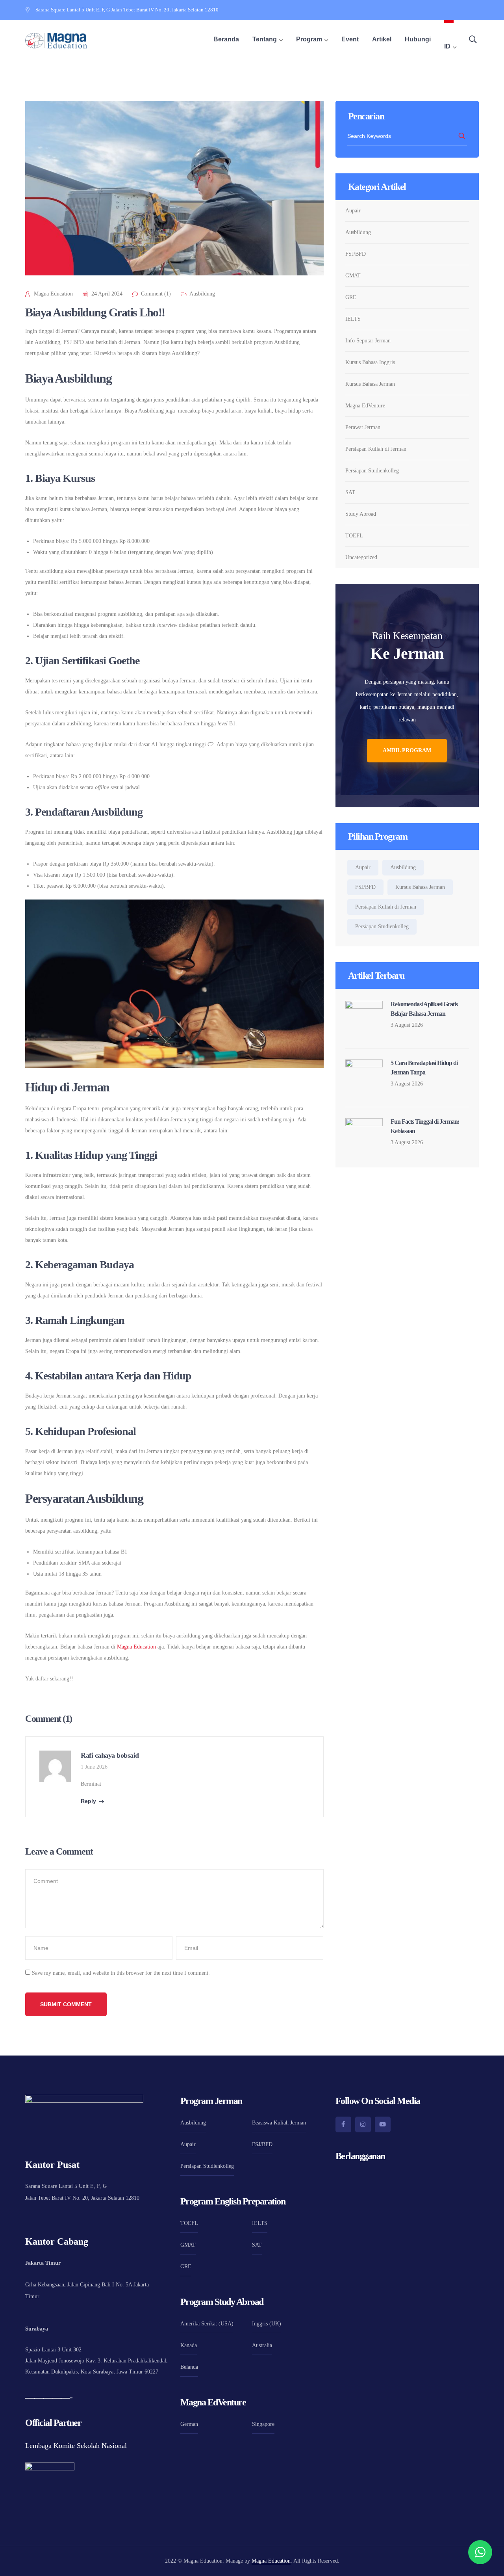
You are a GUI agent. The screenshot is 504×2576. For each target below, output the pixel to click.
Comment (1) (156, 294)
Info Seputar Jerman (368, 341)
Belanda (189, 2367)
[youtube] (383, 2124)
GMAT (353, 276)
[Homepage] (56, 41)
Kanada (189, 2345)
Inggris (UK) (267, 2324)
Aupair (353, 211)
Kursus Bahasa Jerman (370, 384)
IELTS (353, 319)
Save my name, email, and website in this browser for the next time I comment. (121, 1973)
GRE (351, 297)
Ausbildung (202, 294)
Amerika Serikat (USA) (207, 2324)
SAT (350, 492)
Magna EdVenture (365, 406)
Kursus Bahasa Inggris (370, 362)
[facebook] (343, 2124)
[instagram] (363, 2124)
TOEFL (354, 536)
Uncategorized (361, 557)
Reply (88, 1801)
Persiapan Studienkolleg (372, 471)
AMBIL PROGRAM (407, 750)
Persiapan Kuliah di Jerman (376, 449)
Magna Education (53, 294)
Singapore (263, 2424)
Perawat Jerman (363, 427)
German (189, 2424)
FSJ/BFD (356, 254)
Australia (262, 2345)
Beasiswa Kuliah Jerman (279, 2123)
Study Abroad (361, 514)
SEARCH (462, 136)
